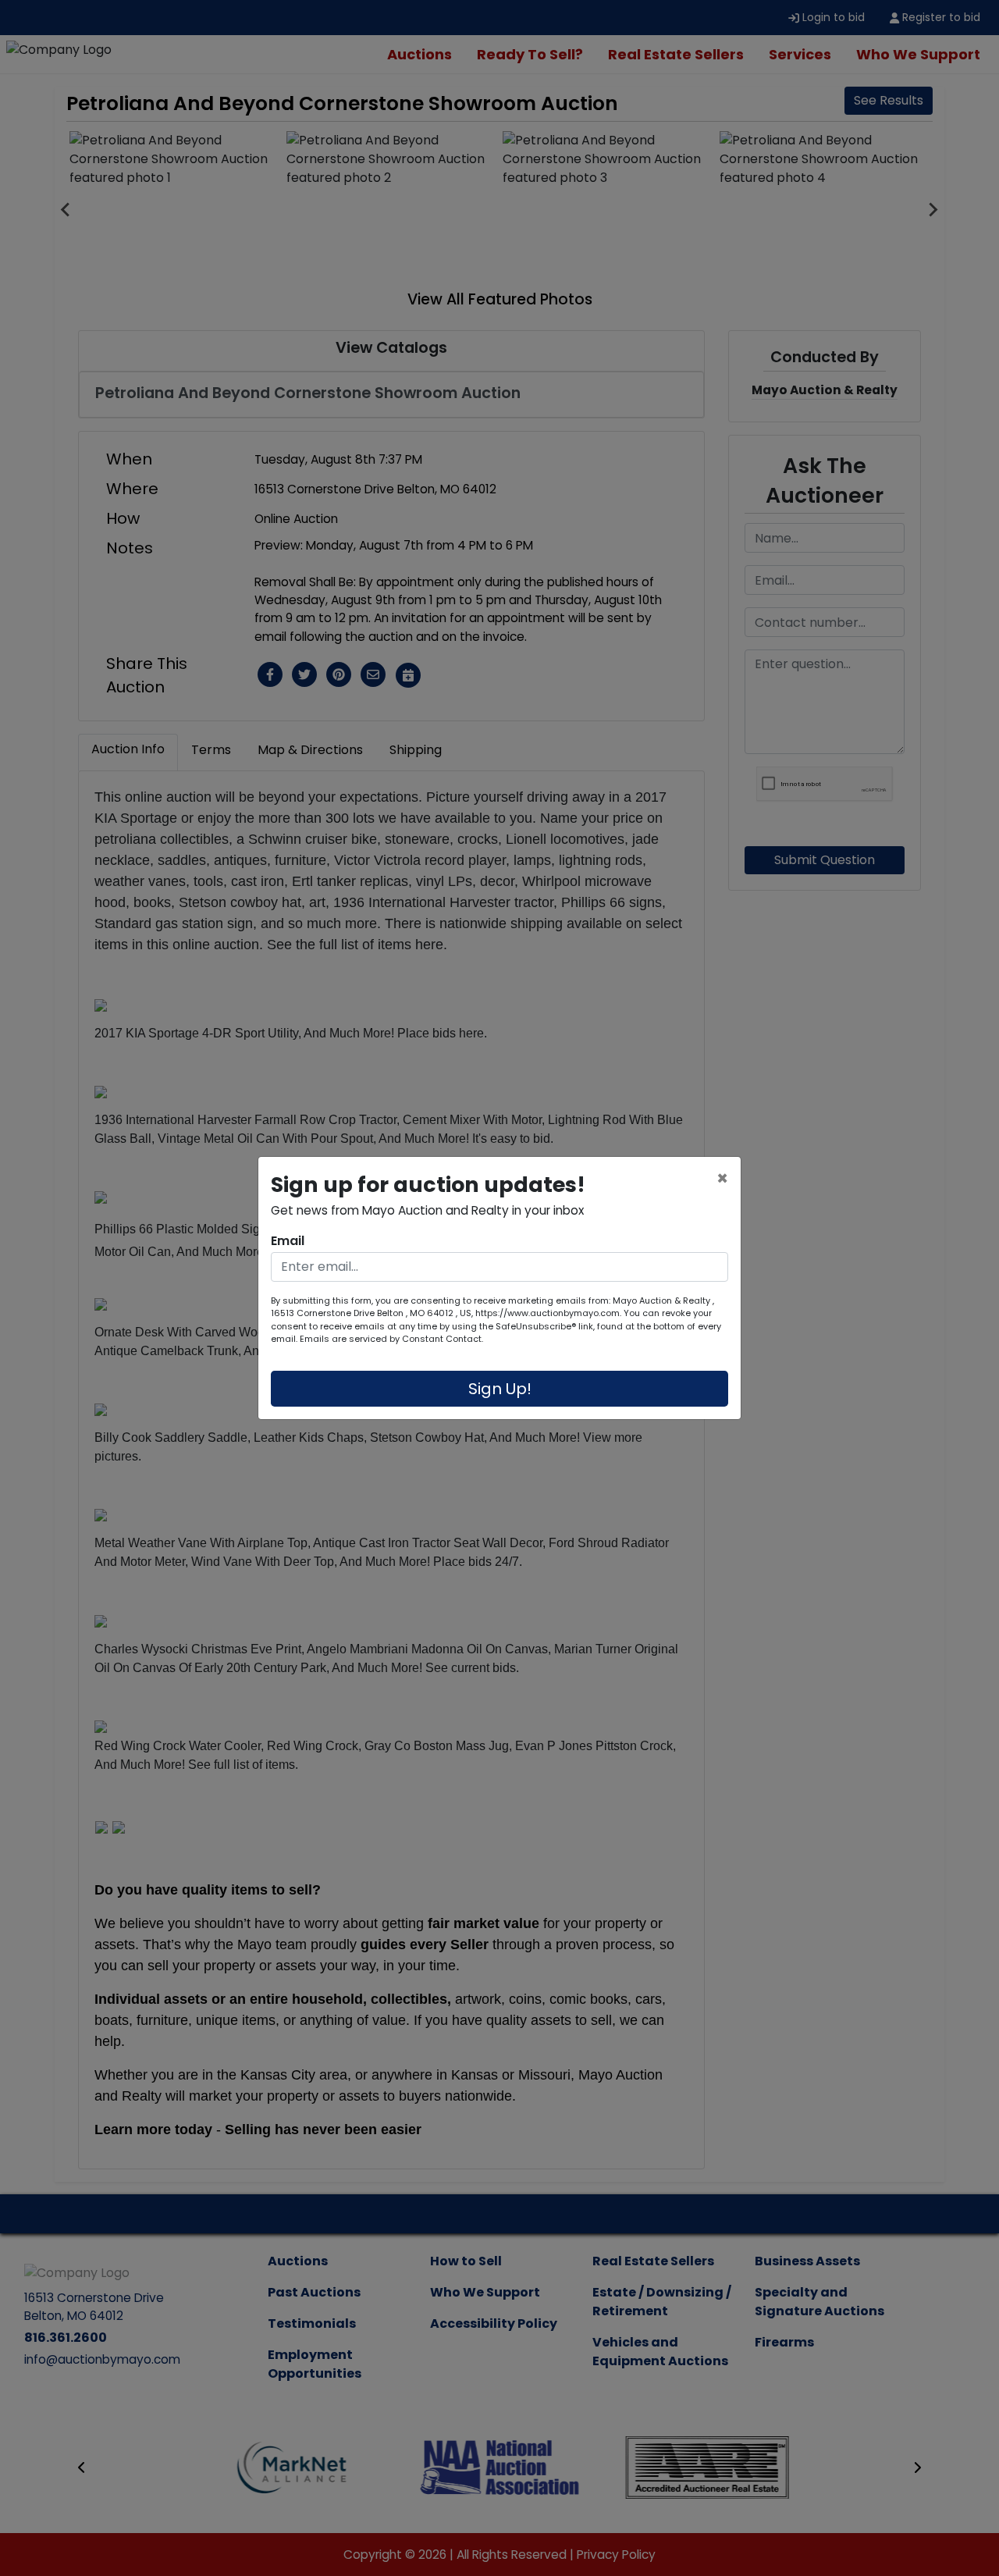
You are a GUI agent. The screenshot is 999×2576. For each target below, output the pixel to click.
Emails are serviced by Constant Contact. (391, 1339)
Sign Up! (500, 1389)
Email (288, 1241)
